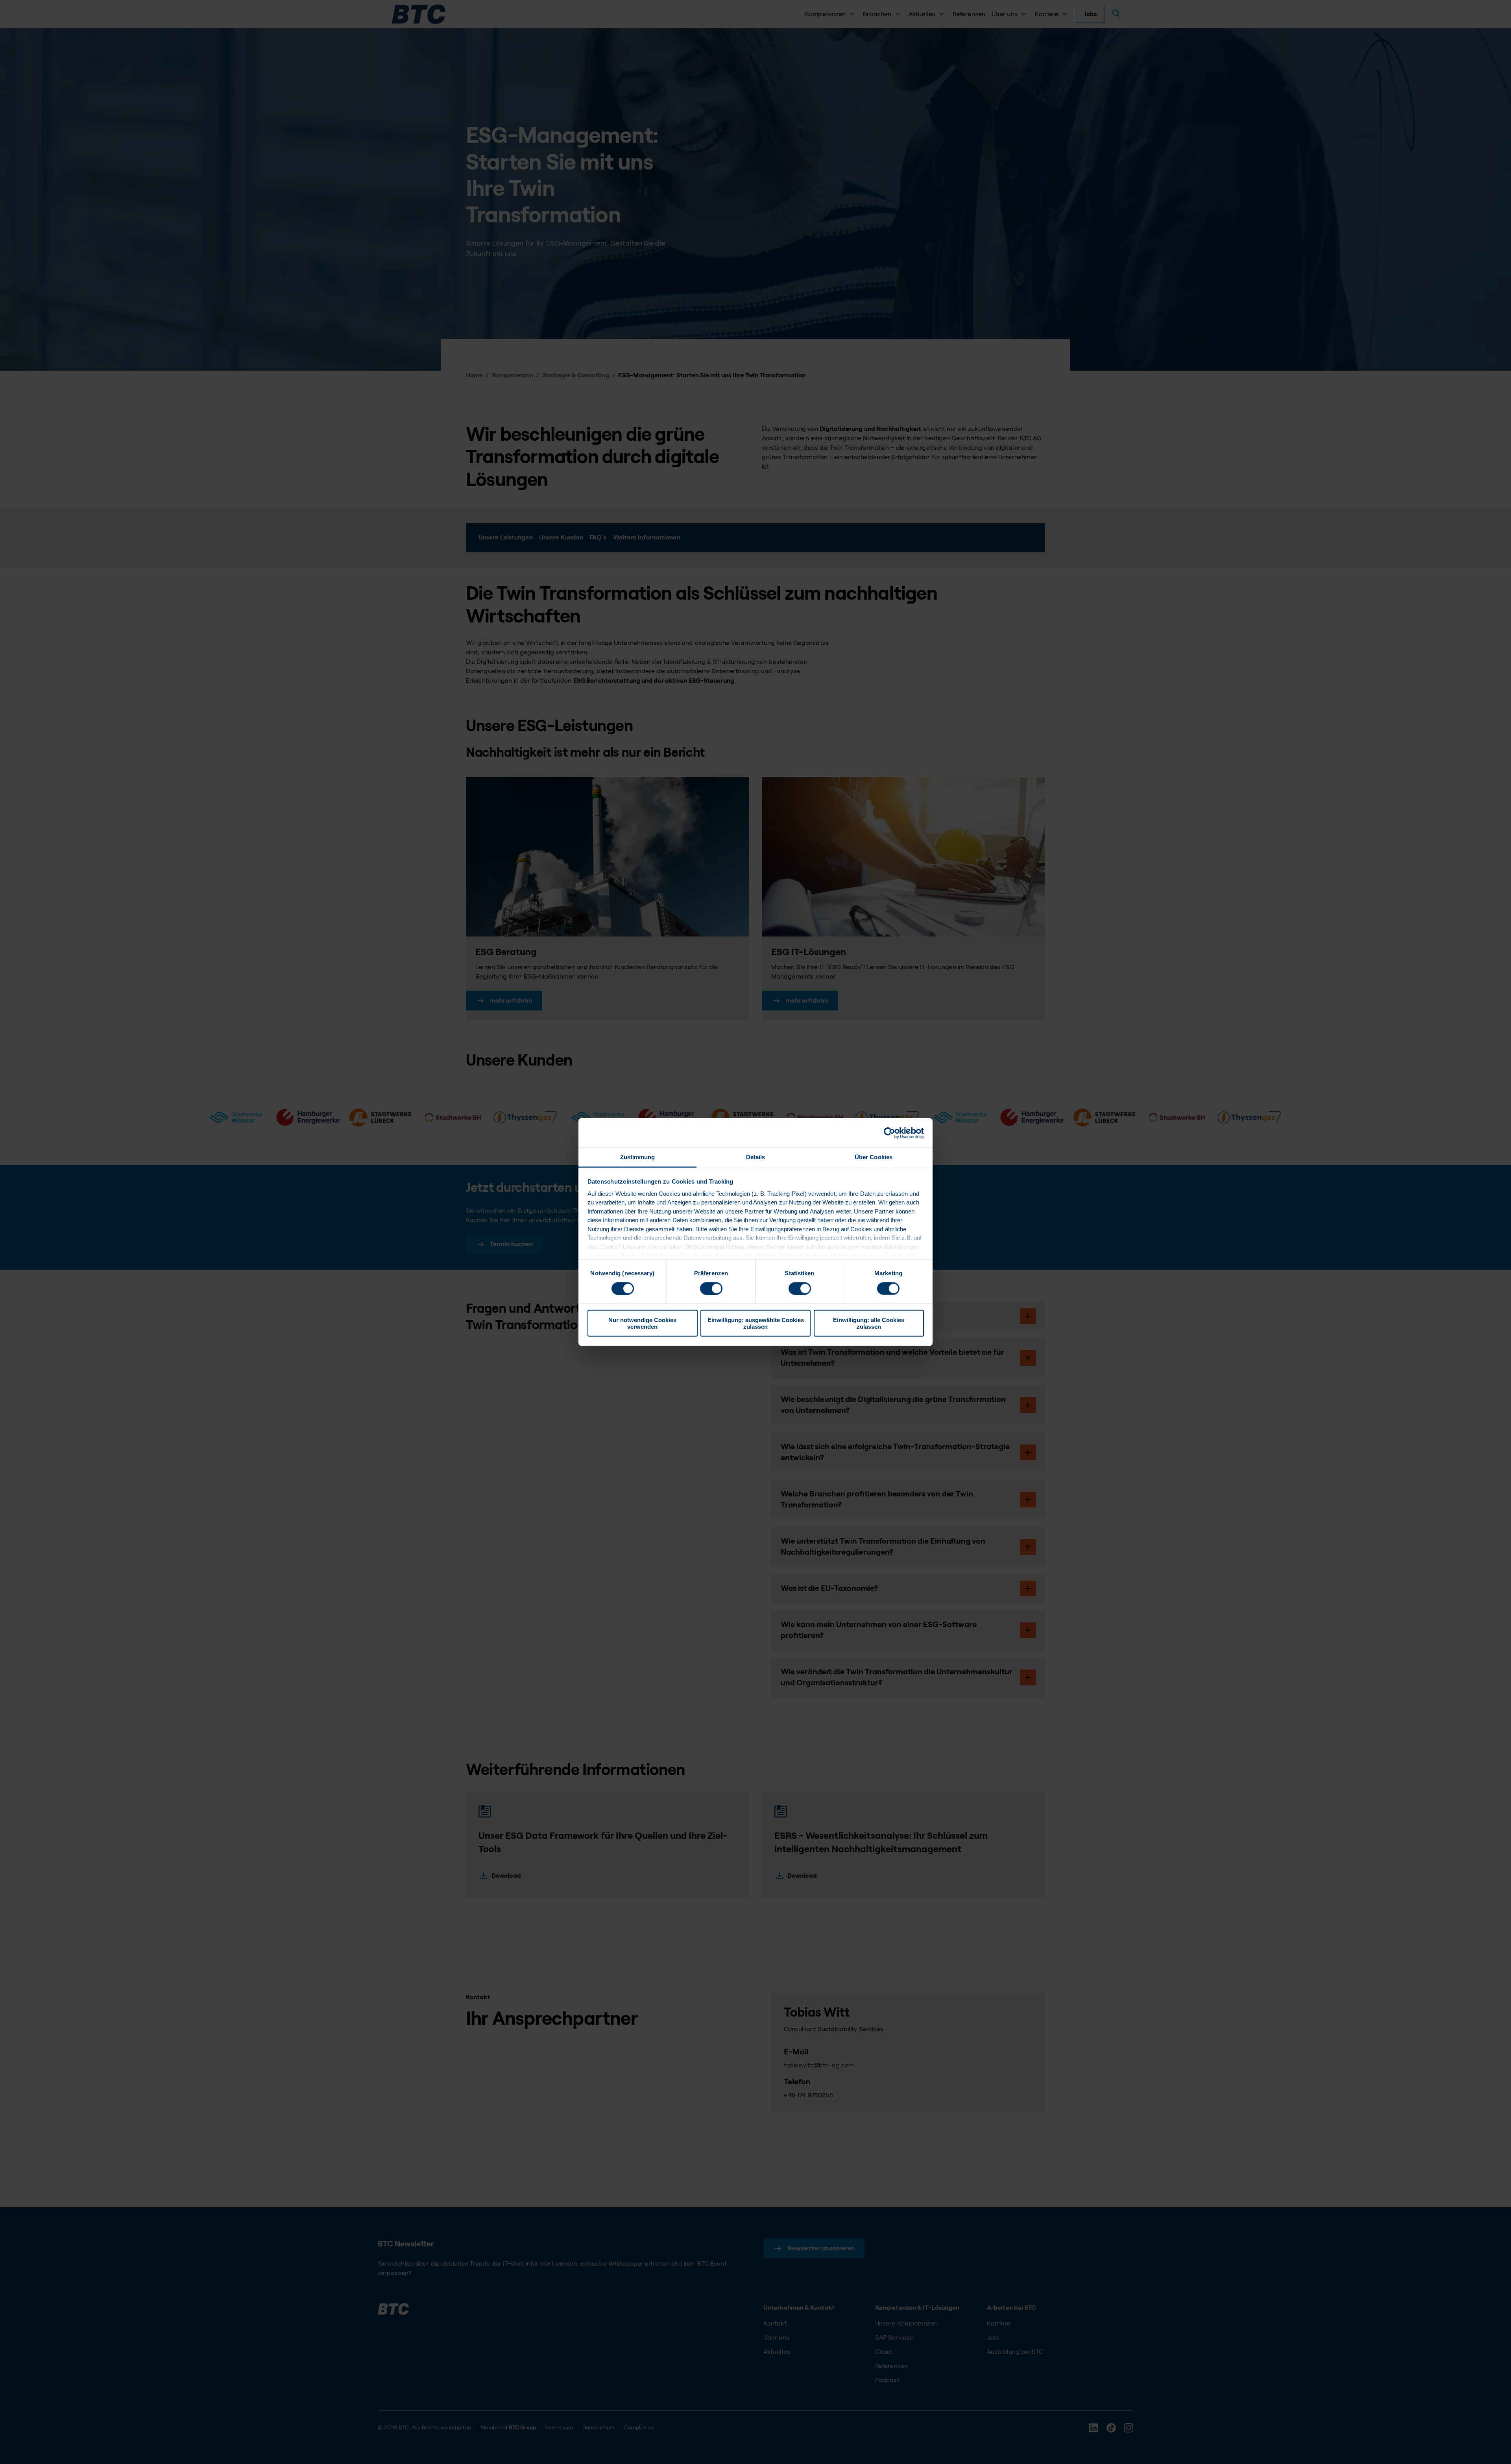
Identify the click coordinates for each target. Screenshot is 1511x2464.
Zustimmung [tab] (638, 1157)
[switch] (711, 1288)
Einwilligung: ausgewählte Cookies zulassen (756, 1323)
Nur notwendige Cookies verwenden (642, 1323)
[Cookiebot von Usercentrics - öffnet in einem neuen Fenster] (889, 1133)
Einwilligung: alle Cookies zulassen (869, 1323)
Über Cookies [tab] (874, 1157)
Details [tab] (756, 1157)
